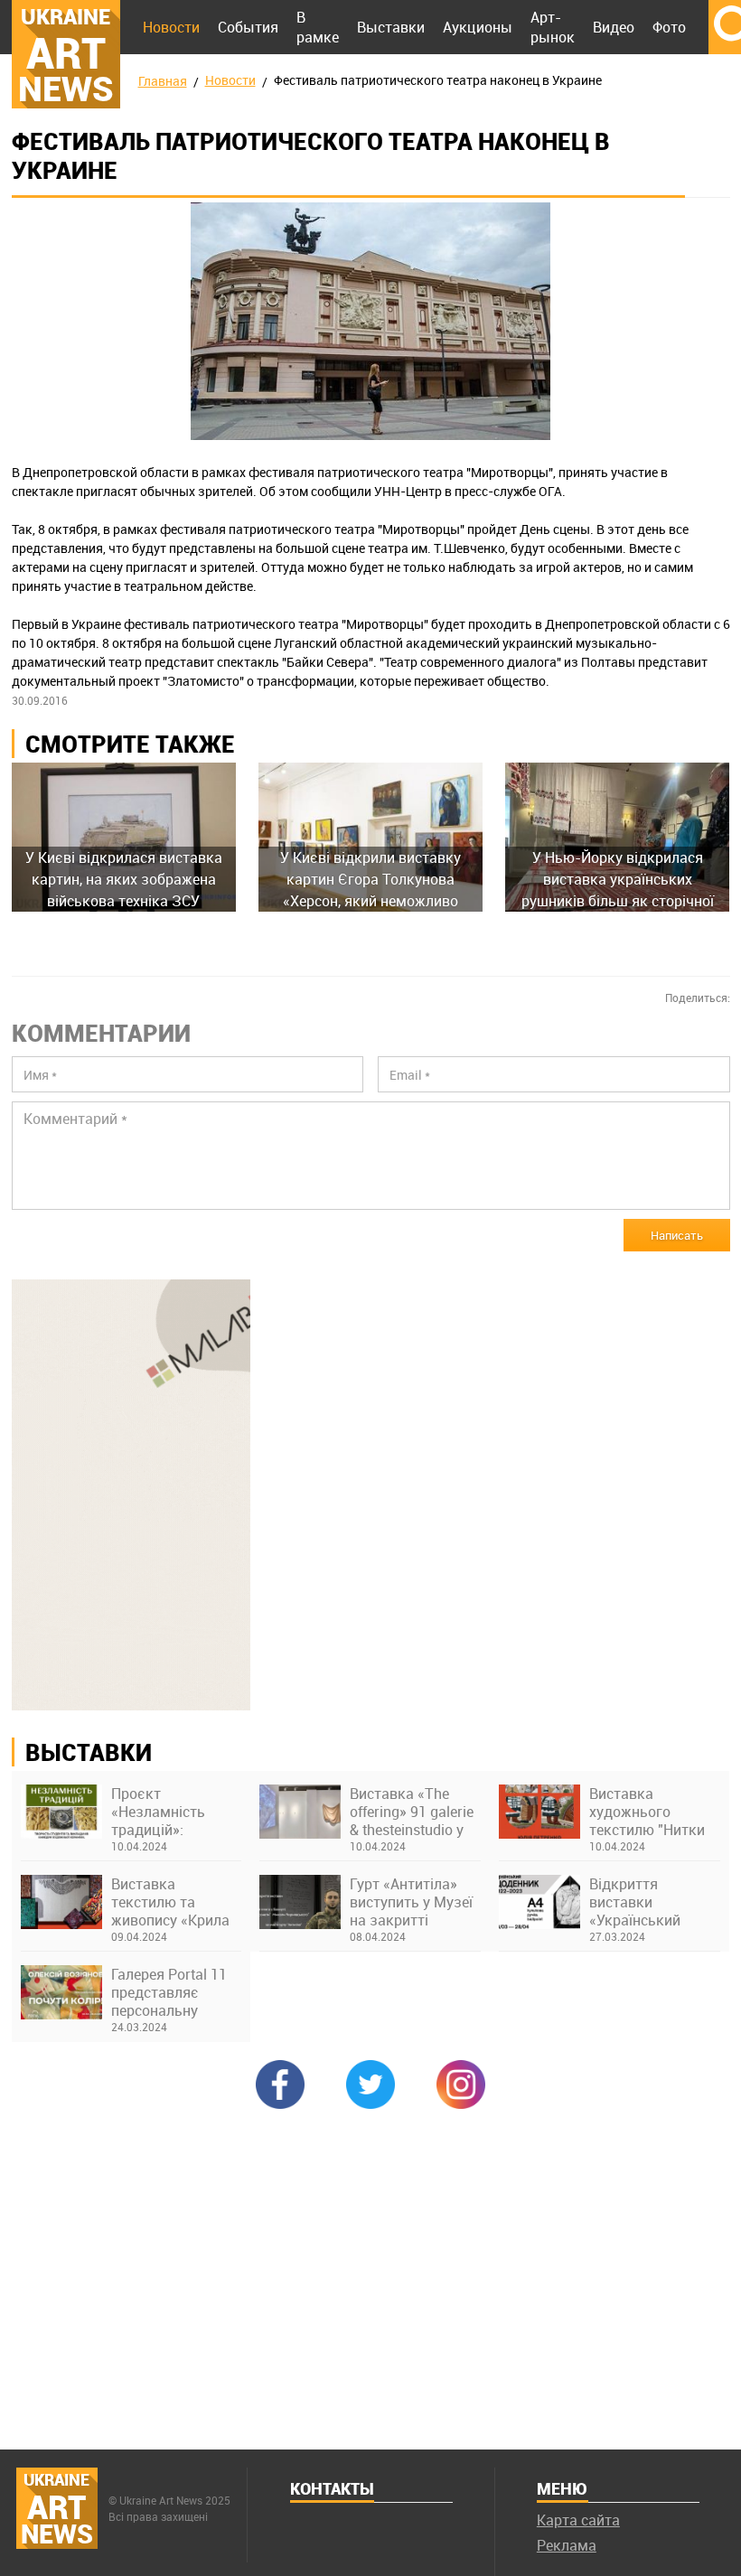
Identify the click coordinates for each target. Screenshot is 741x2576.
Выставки (391, 27)
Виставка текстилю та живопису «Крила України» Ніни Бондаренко (170, 1902)
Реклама (567, 2545)
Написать (677, 1235)
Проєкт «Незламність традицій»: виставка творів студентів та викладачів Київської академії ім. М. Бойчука (174, 1812)
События (248, 27)
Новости (171, 27)
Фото (669, 27)
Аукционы (478, 27)
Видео (614, 27)
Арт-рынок (553, 27)
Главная (163, 81)
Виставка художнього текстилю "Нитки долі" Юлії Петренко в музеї (647, 1812)
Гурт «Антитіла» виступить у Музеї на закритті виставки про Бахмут (411, 1902)
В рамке (318, 27)
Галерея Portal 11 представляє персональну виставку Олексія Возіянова (170, 1992)
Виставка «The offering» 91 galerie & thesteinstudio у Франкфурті (412, 1812)
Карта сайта (578, 2520)
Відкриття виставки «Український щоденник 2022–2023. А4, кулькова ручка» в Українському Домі (655, 1902)
